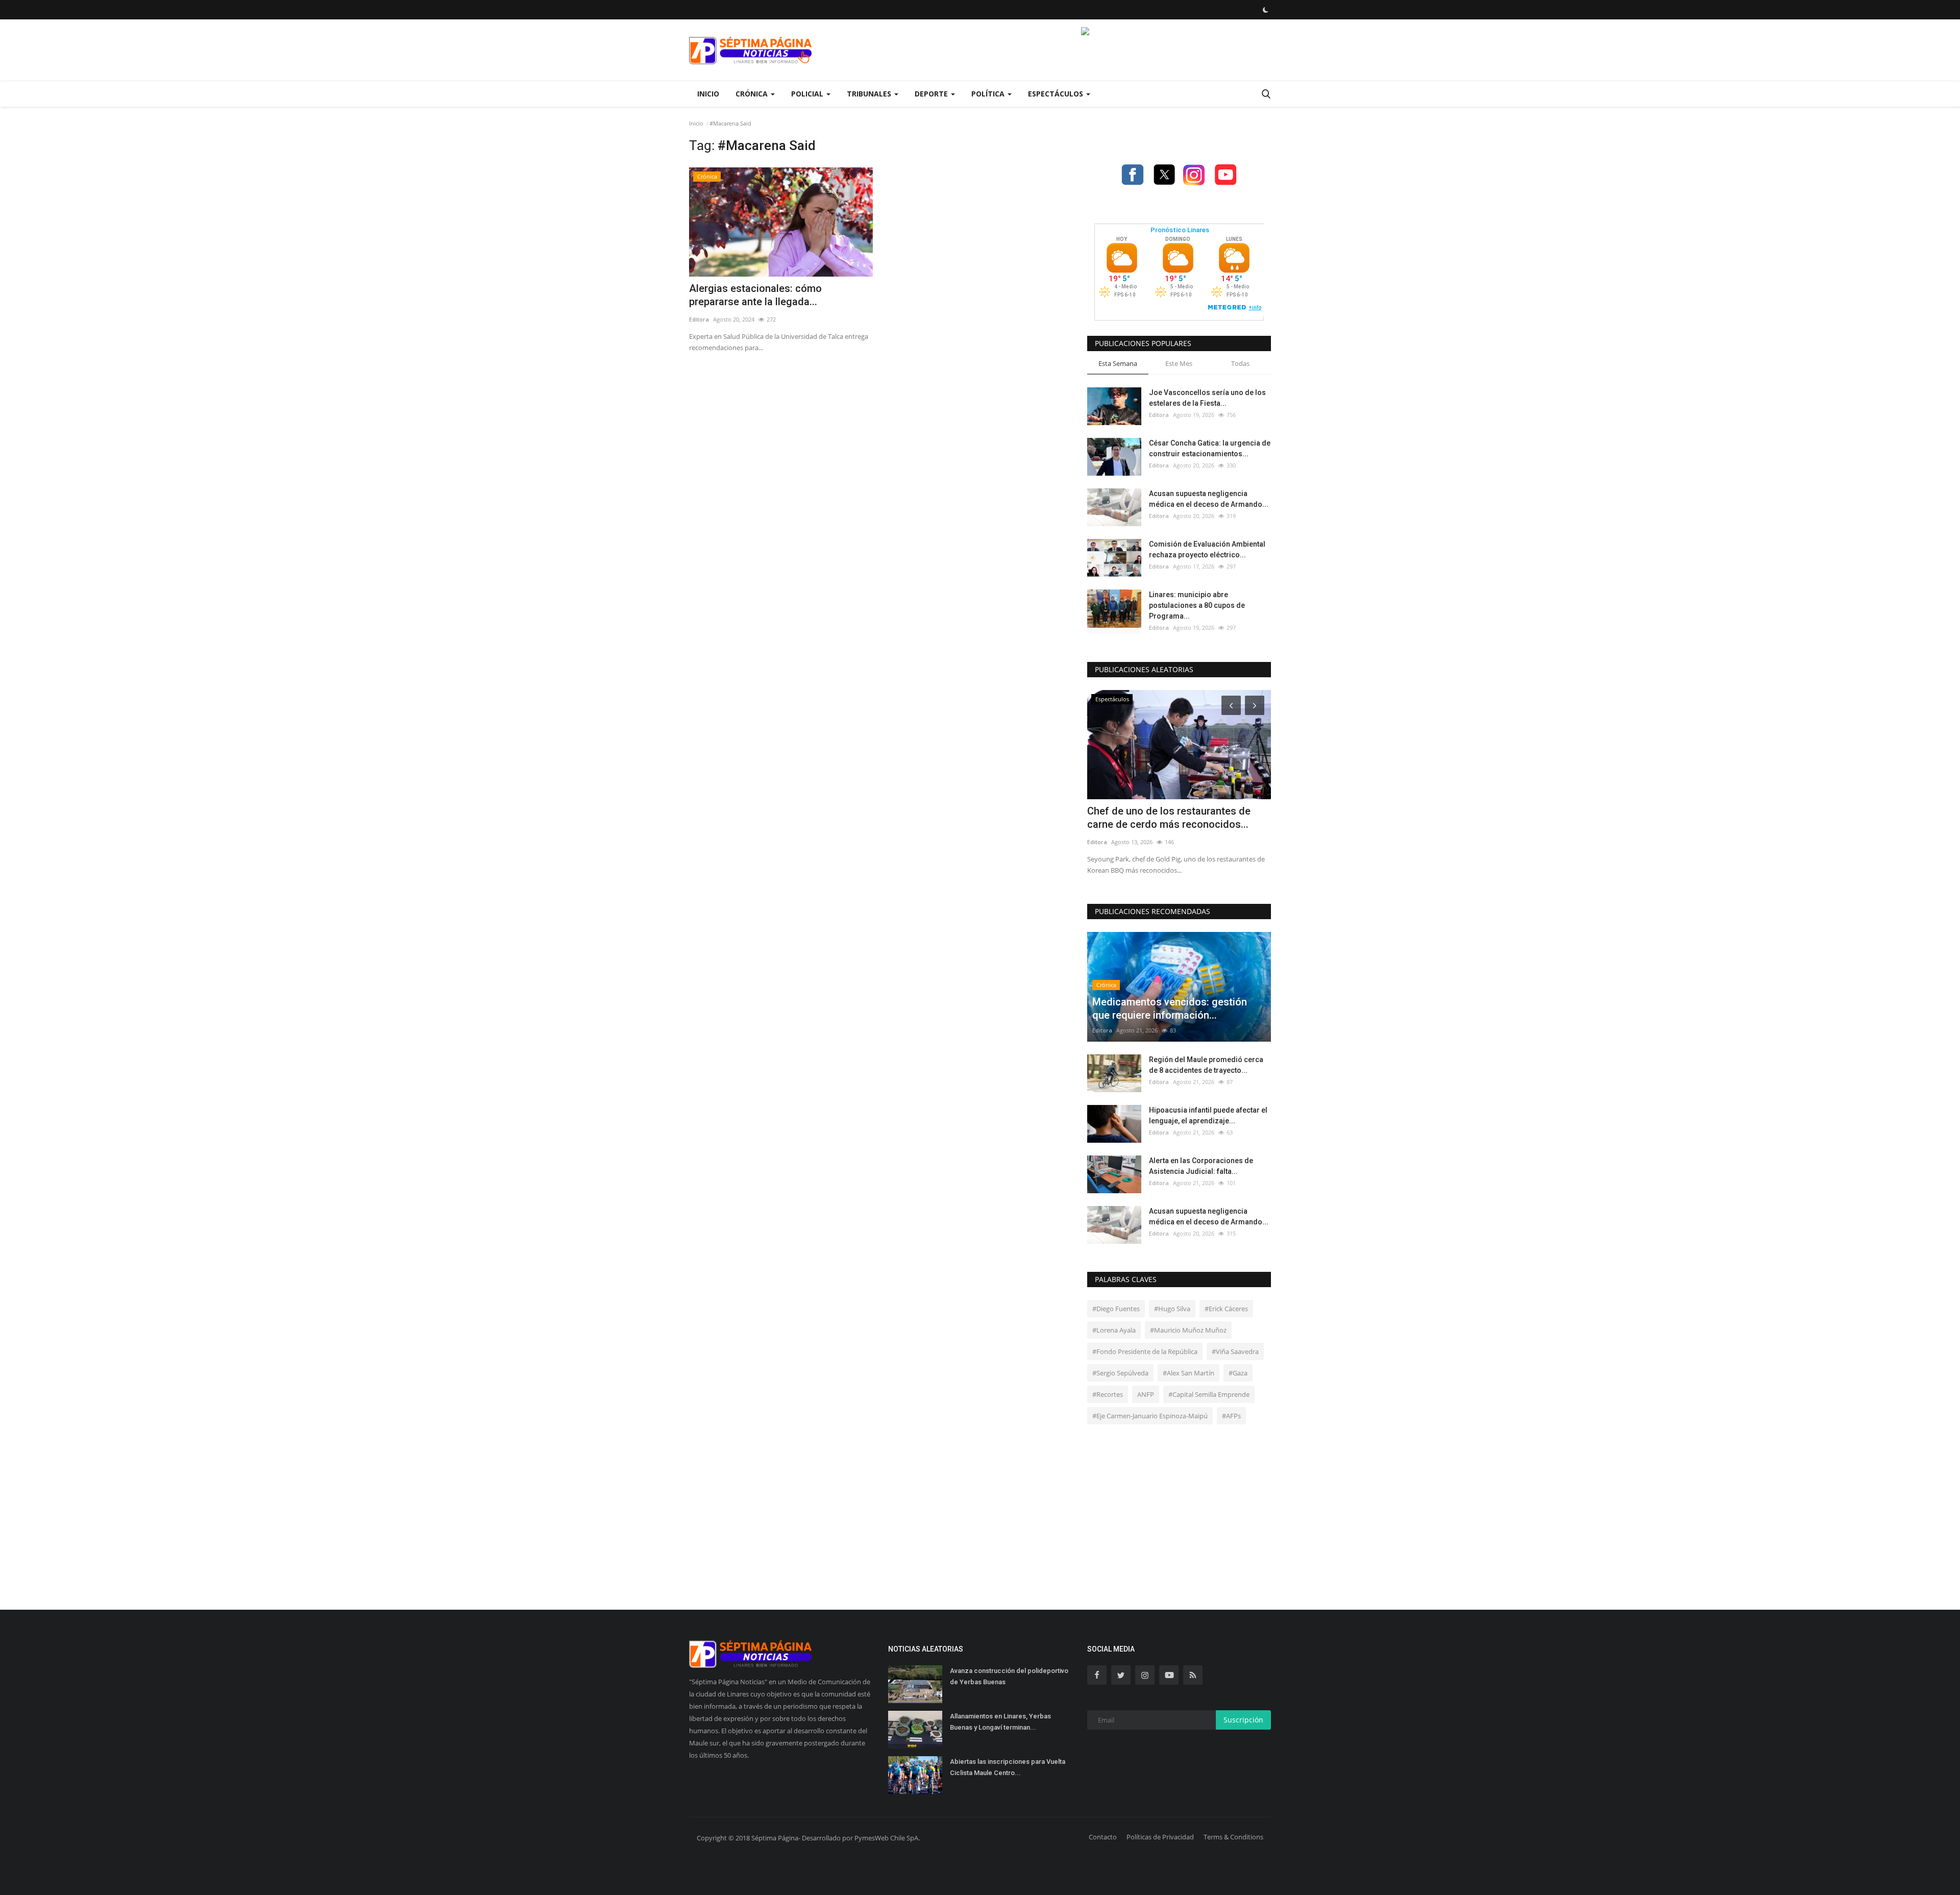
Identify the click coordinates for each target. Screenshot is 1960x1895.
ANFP (1146, 1394)
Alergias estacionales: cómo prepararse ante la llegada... (755, 295)
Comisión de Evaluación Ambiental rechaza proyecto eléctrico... (1207, 549)
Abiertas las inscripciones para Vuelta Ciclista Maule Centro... (1008, 1767)
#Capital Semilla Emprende (1209, 1394)
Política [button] (989, 94)
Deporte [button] (932, 94)
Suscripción (1243, 1720)
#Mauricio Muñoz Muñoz (1188, 1330)
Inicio (708, 94)
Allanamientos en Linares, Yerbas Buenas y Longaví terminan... (1000, 1722)
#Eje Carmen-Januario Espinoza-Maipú (1150, 1416)
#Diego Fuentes (1116, 1309)
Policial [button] (808, 94)
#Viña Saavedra (1235, 1351)
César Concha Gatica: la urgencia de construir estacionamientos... (1210, 448)
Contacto (1103, 1837)
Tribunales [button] (870, 94)
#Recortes (1108, 1394)
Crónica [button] (753, 94)
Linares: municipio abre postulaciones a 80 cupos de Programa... (1197, 605)
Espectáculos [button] (1057, 94)
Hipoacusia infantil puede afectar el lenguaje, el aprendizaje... (1208, 1115)
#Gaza (1238, 1373)
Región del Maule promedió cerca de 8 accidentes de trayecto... (1206, 1065)
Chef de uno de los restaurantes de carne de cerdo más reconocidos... (1169, 818)
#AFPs (1231, 1416)
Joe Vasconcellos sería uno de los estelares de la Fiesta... (1207, 398)
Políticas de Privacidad (1160, 1837)
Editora (699, 319)
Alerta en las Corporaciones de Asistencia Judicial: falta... (1201, 1166)
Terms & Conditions (1233, 1837)
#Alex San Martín (1189, 1373)
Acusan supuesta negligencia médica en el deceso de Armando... (1209, 499)
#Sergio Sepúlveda (1120, 1373)
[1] (1265, 10)
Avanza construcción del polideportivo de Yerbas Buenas (1009, 1676)
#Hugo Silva (1172, 1309)
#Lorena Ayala (1114, 1330)
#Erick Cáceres (1226, 1309)
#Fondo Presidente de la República (1145, 1351)
